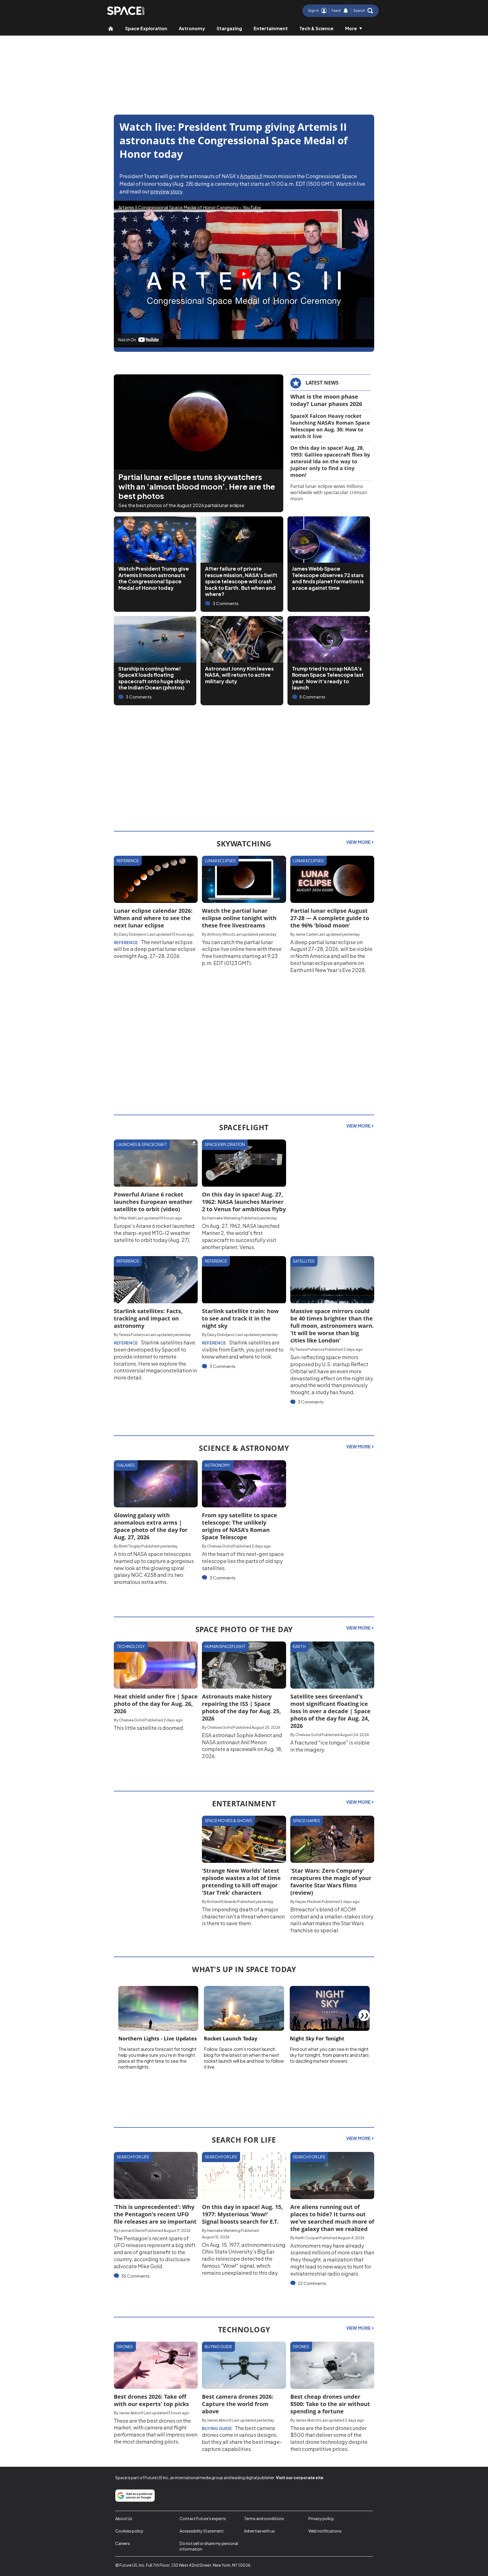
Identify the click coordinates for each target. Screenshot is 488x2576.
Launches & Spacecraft (142, 1144)
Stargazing (229, 28)
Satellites (304, 1261)
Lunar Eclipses (220, 861)
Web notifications (325, 2531)
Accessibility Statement (202, 2531)
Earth (299, 1646)
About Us (124, 2518)
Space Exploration (146, 28)
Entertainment (271, 28)
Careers (123, 2543)
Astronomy (192, 28)
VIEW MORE (359, 842)
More (351, 28)
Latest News (322, 383)
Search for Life (133, 2157)
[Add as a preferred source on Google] (135, 2496)
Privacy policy (321, 2518)
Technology (131, 1646)
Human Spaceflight (225, 1646)
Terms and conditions (264, 2518)
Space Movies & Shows (228, 1820)
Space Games (306, 1820)
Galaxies (126, 1465)
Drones (125, 2346)
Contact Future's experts (203, 2518)
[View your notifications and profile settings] (346, 11)
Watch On (127, 340)
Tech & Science (316, 28)
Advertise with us (259, 2531)
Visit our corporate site (300, 2477)
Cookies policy (129, 2531)
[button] (363, 11)
